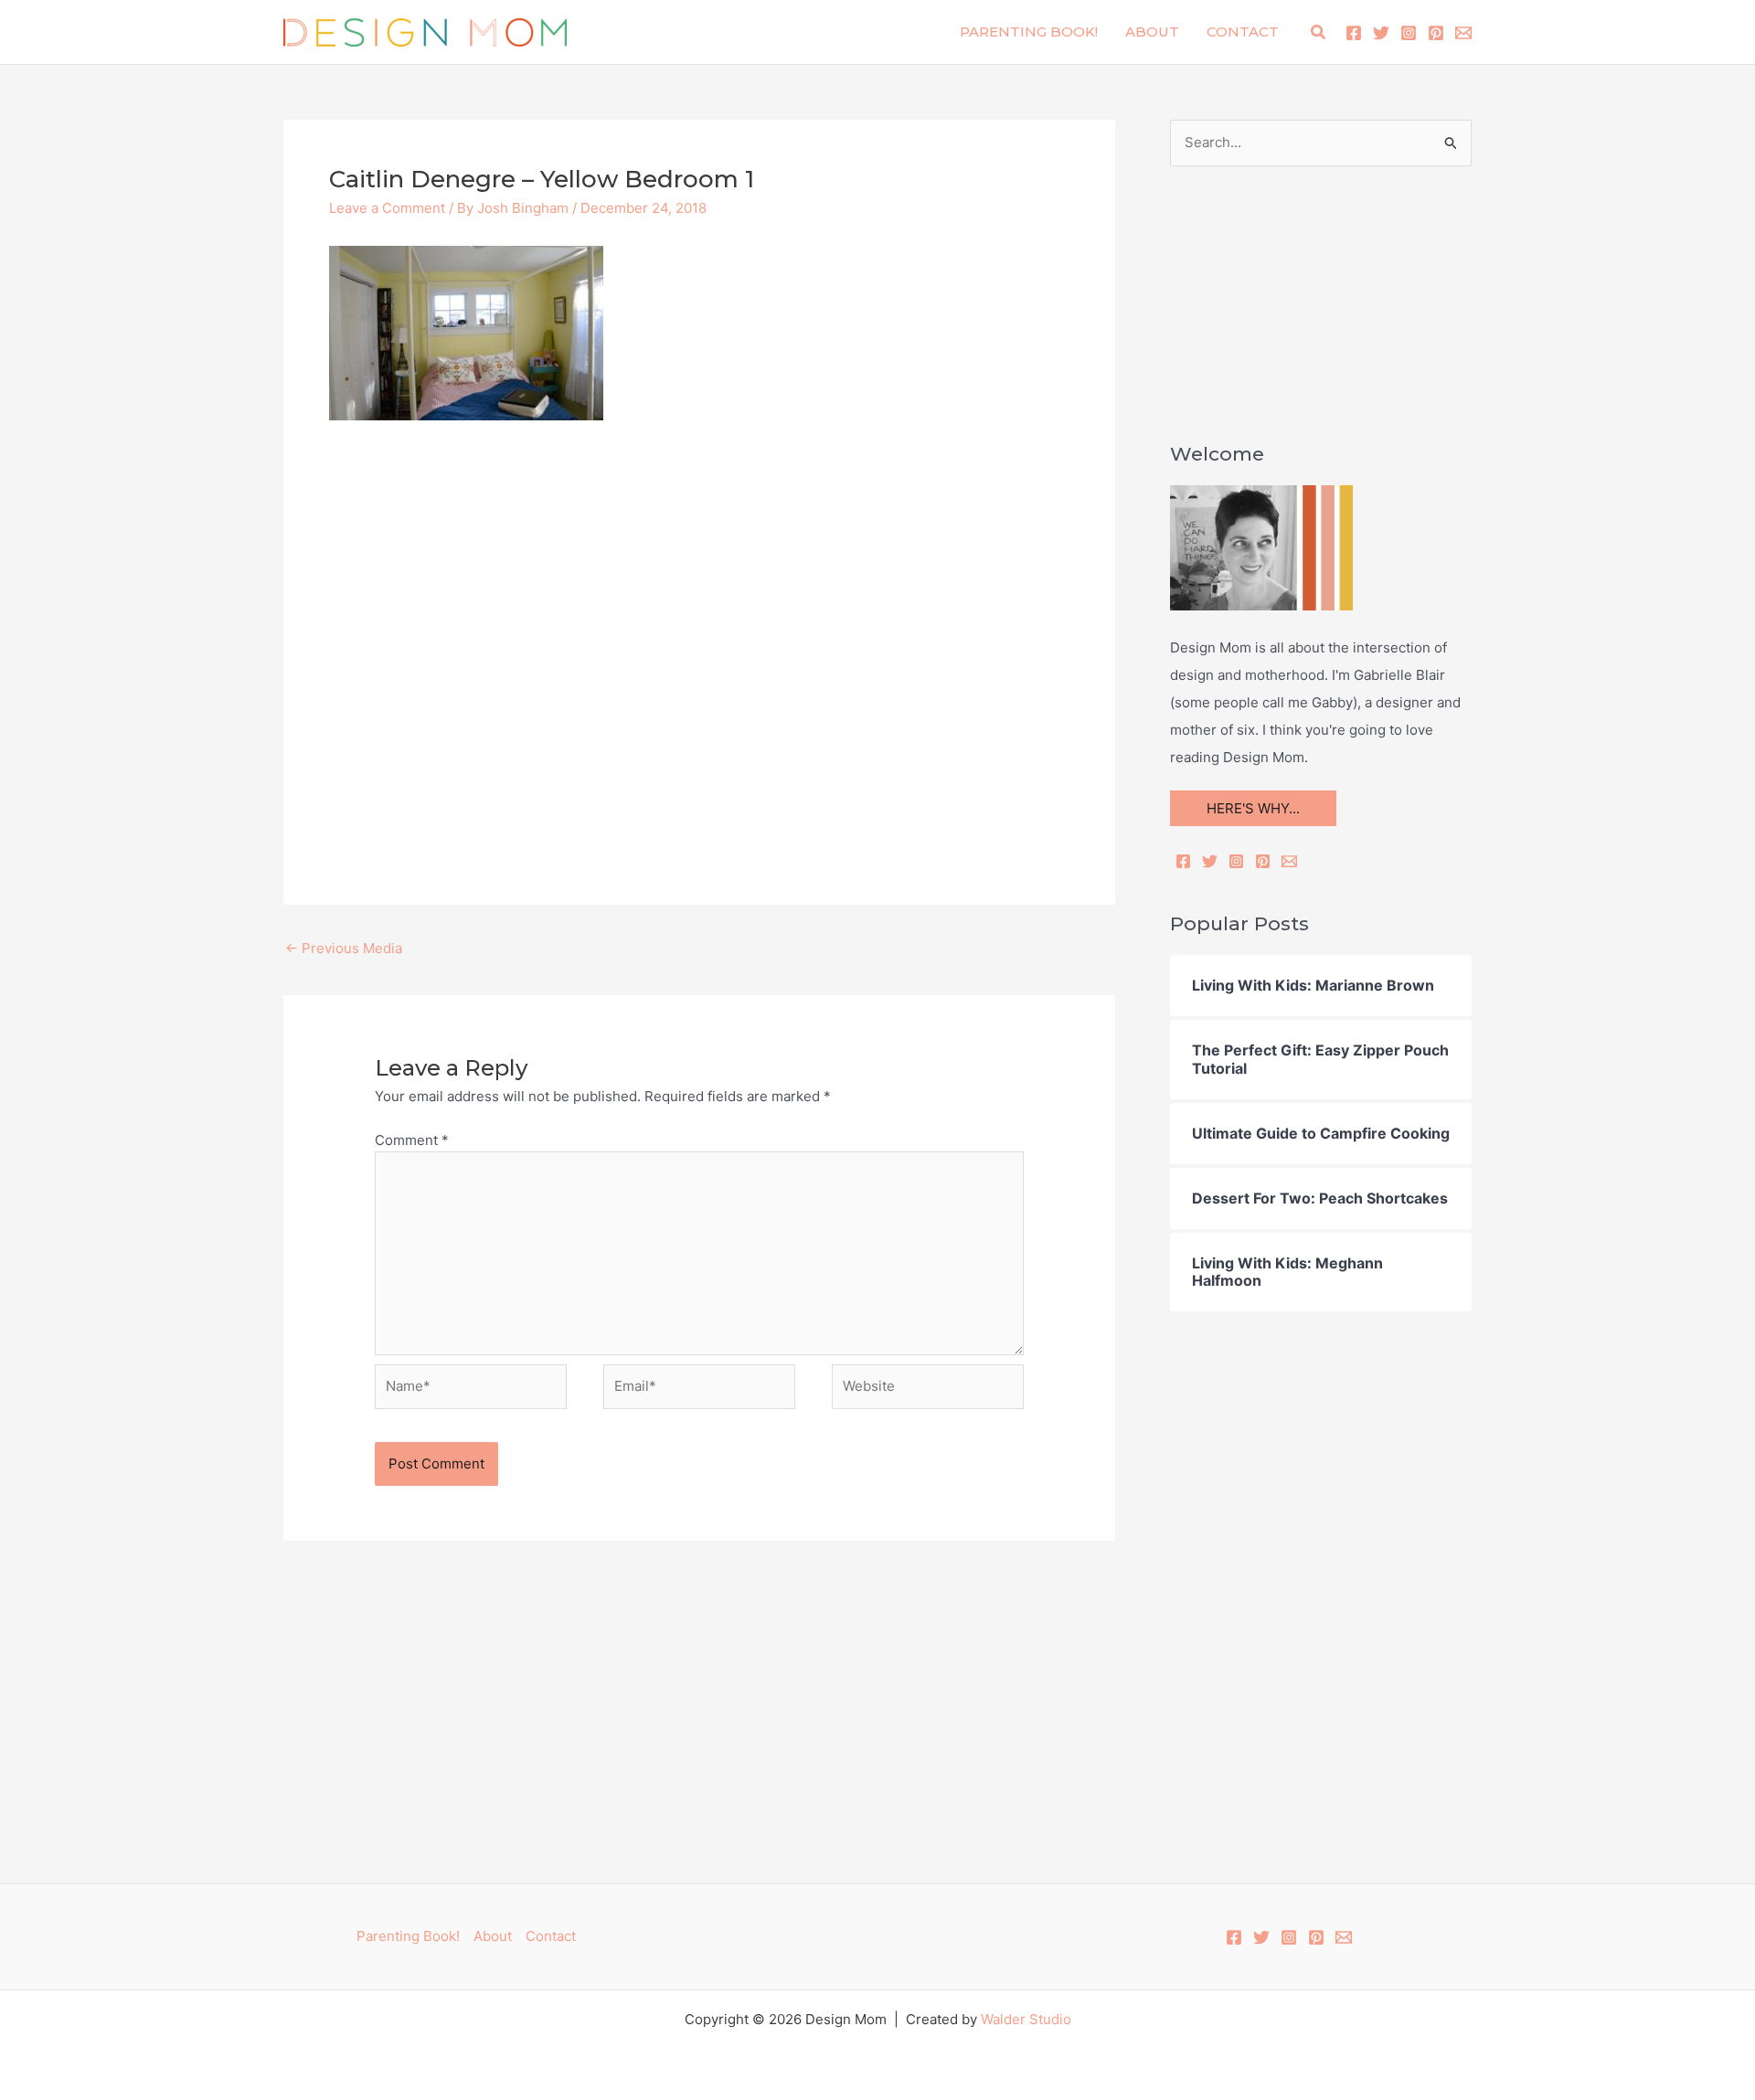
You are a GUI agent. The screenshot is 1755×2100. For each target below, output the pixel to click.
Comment (412, 1140)
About (1152, 32)
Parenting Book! (1029, 32)
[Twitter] (1381, 33)
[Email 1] (1463, 33)
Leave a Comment (387, 208)
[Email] (1289, 861)
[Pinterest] (1436, 33)
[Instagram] (1409, 33)
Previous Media (344, 948)
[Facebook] (1354, 33)
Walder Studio (1026, 2019)
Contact (1243, 32)
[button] (1319, 32)
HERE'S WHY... (1253, 808)
